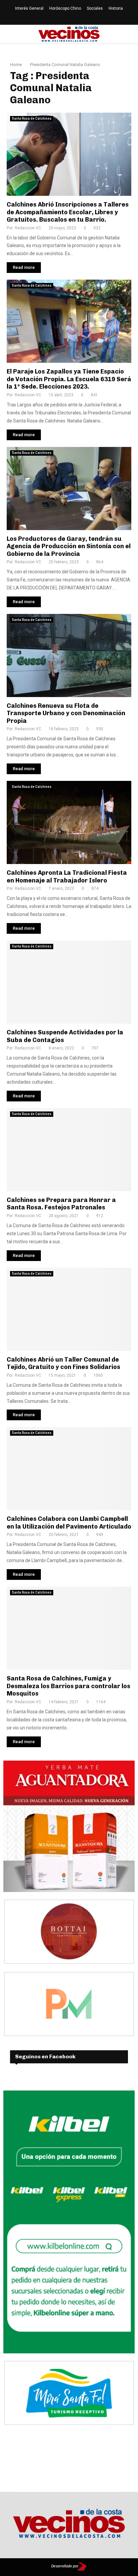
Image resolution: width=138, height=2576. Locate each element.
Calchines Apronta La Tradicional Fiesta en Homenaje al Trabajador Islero (67, 877)
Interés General (29, 8)
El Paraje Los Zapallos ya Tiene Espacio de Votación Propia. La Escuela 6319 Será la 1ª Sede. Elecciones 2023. (69, 379)
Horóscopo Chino (65, 8)
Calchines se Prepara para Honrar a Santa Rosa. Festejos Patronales (61, 1204)
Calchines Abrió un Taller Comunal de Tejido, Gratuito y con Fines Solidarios (63, 1363)
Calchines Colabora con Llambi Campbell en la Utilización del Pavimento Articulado (69, 1523)
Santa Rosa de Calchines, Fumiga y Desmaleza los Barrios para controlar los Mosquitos (68, 1686)
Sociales (95, 8)
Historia (116, 8)
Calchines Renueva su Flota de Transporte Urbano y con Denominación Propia (66, 713)
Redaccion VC (28, 228)
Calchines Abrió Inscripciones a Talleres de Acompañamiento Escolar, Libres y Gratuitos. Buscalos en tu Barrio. (68, 212)
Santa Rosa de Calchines (32, 119)
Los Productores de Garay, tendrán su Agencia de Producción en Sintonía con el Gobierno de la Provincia (69, 546)
